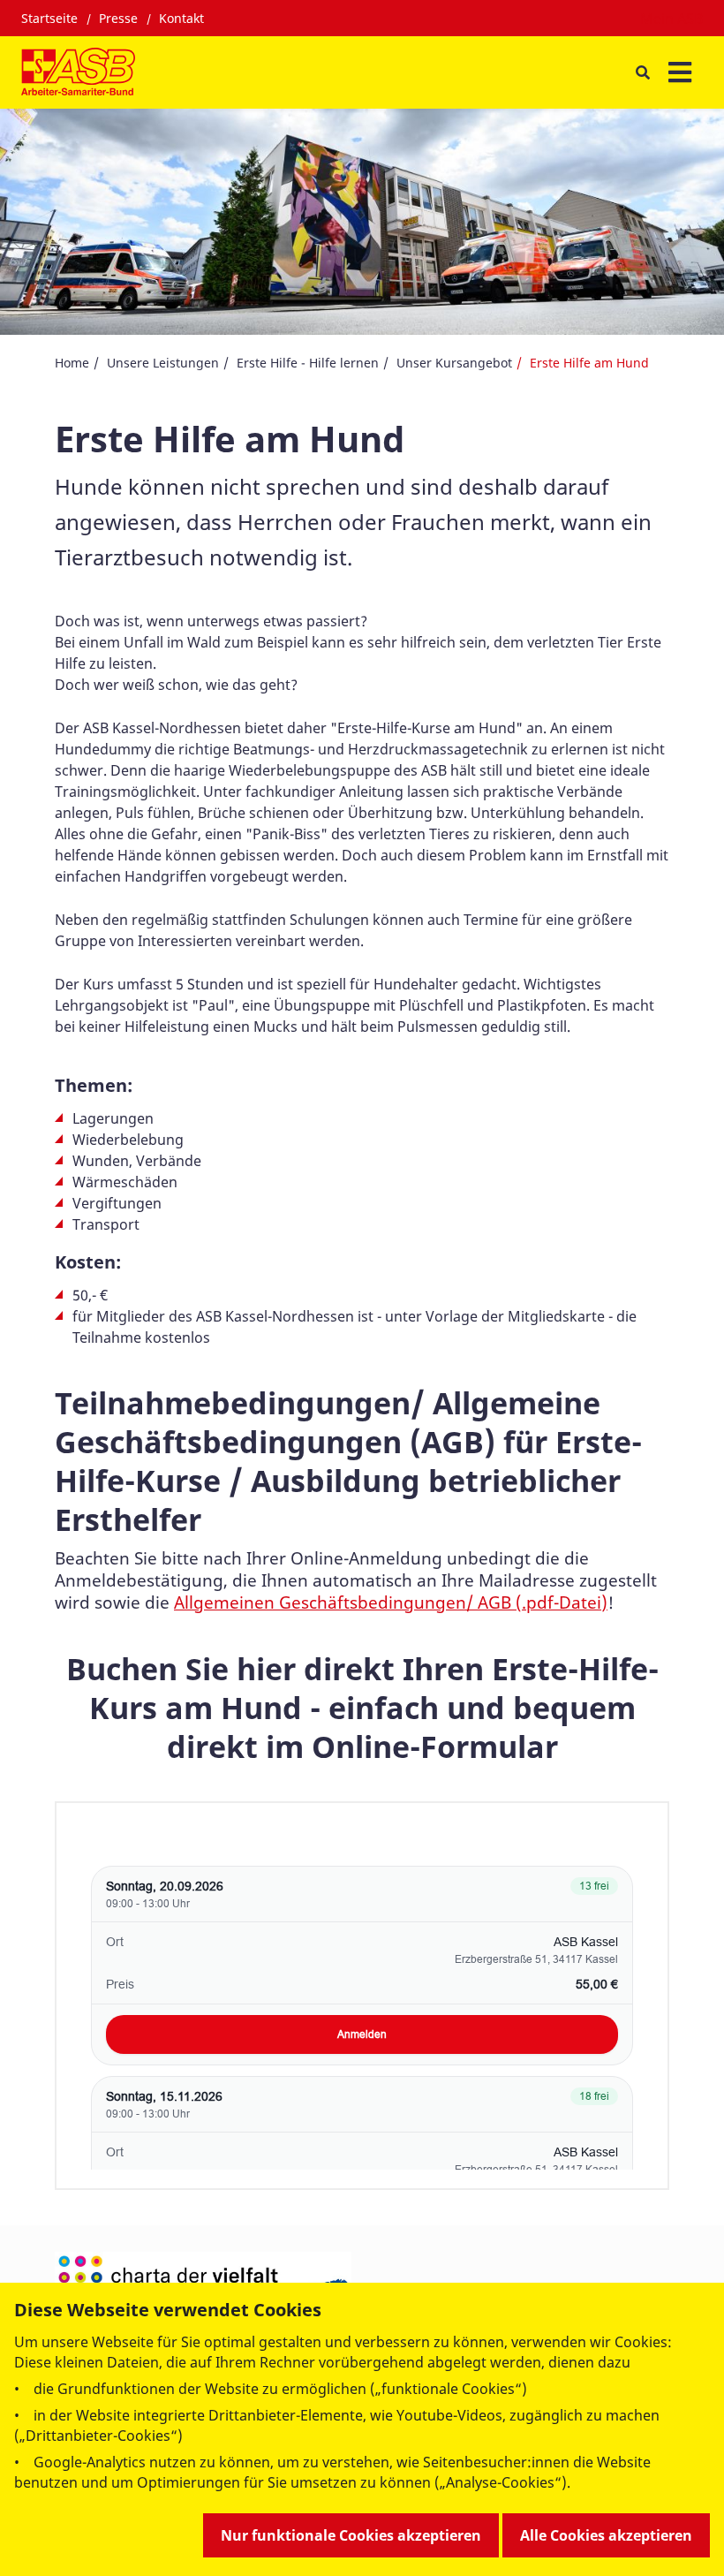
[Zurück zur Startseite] (78, 72)
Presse (118, 18)
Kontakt (181, 18)
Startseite (49, 18)
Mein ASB (671, 19)
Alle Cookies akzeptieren (606, 2535)
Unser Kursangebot (454, 363)
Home (72, 363)
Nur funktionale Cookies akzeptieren (351, 2535)
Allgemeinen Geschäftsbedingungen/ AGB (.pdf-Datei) (391, 1602)
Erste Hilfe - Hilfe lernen (308, 363)
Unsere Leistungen (163, 363)
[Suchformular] (642, 73)
